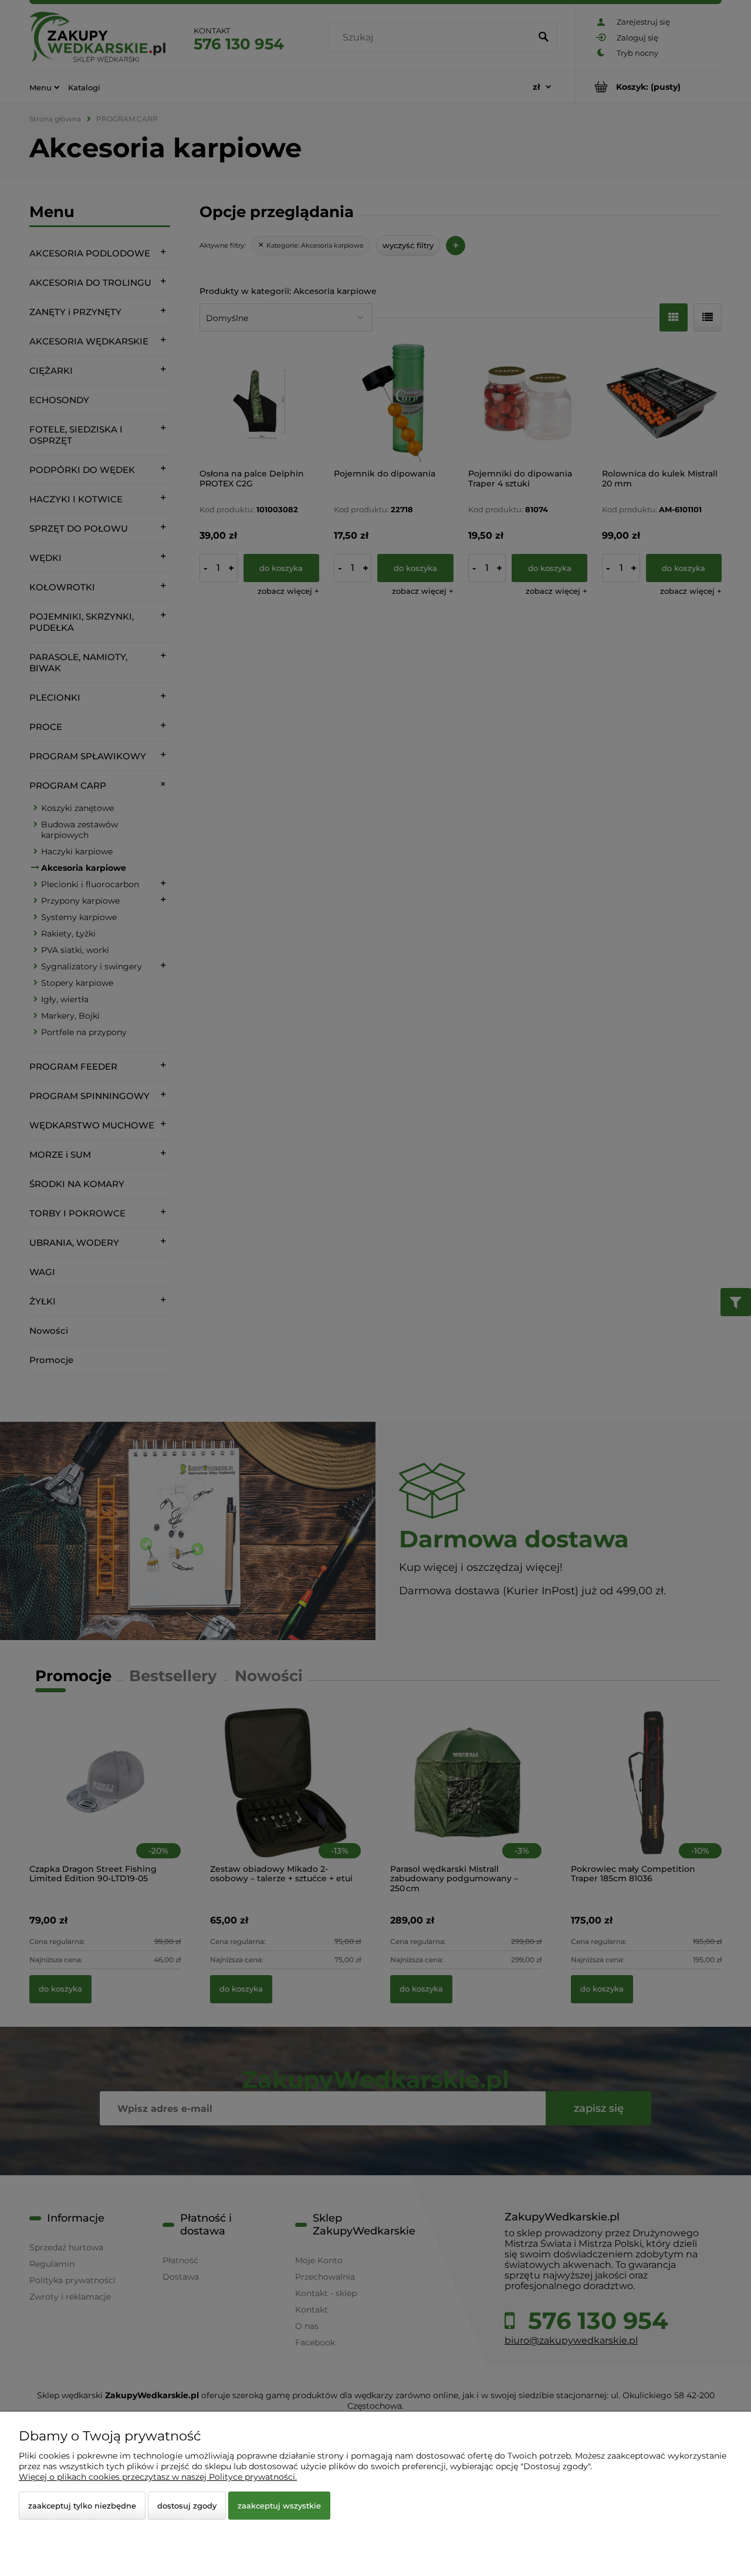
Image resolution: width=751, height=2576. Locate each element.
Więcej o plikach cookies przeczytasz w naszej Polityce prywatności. (158, 2477)
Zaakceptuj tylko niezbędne (82, 2506)
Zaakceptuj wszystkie (279, 2506)
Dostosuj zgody (187, 2506)
